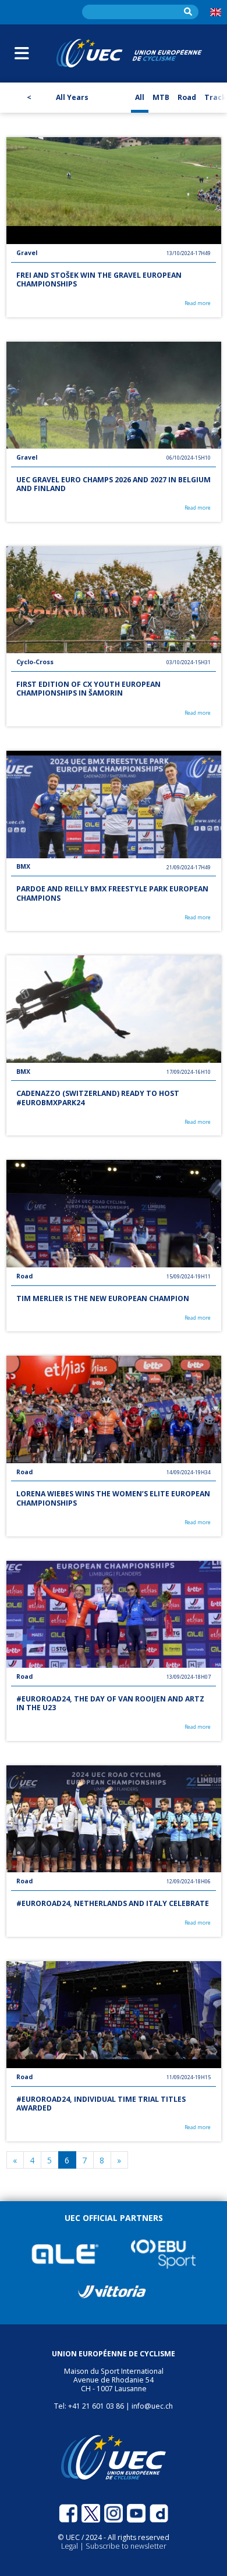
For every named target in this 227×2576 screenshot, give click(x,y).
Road (187, 97)
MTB (161, 97)
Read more (198, 304)
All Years (72, 97)
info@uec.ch (152, 2406)
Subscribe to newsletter (126, 2546)
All (140, 97)
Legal (70, 2546)
